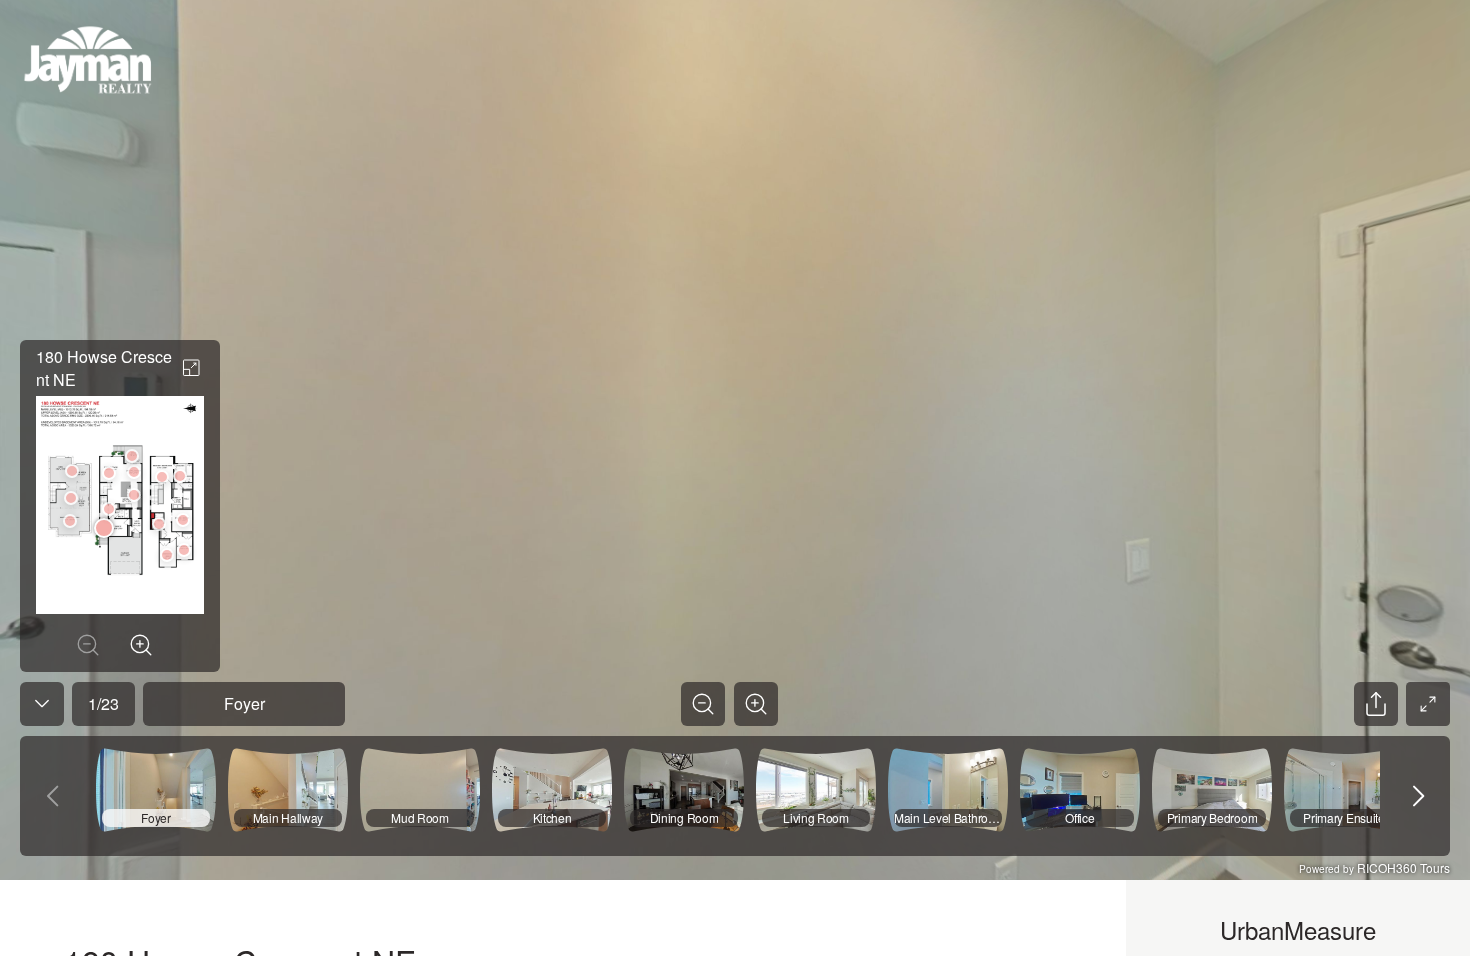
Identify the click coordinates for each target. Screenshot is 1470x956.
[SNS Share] (1376, 704)
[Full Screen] (1428, 704)
